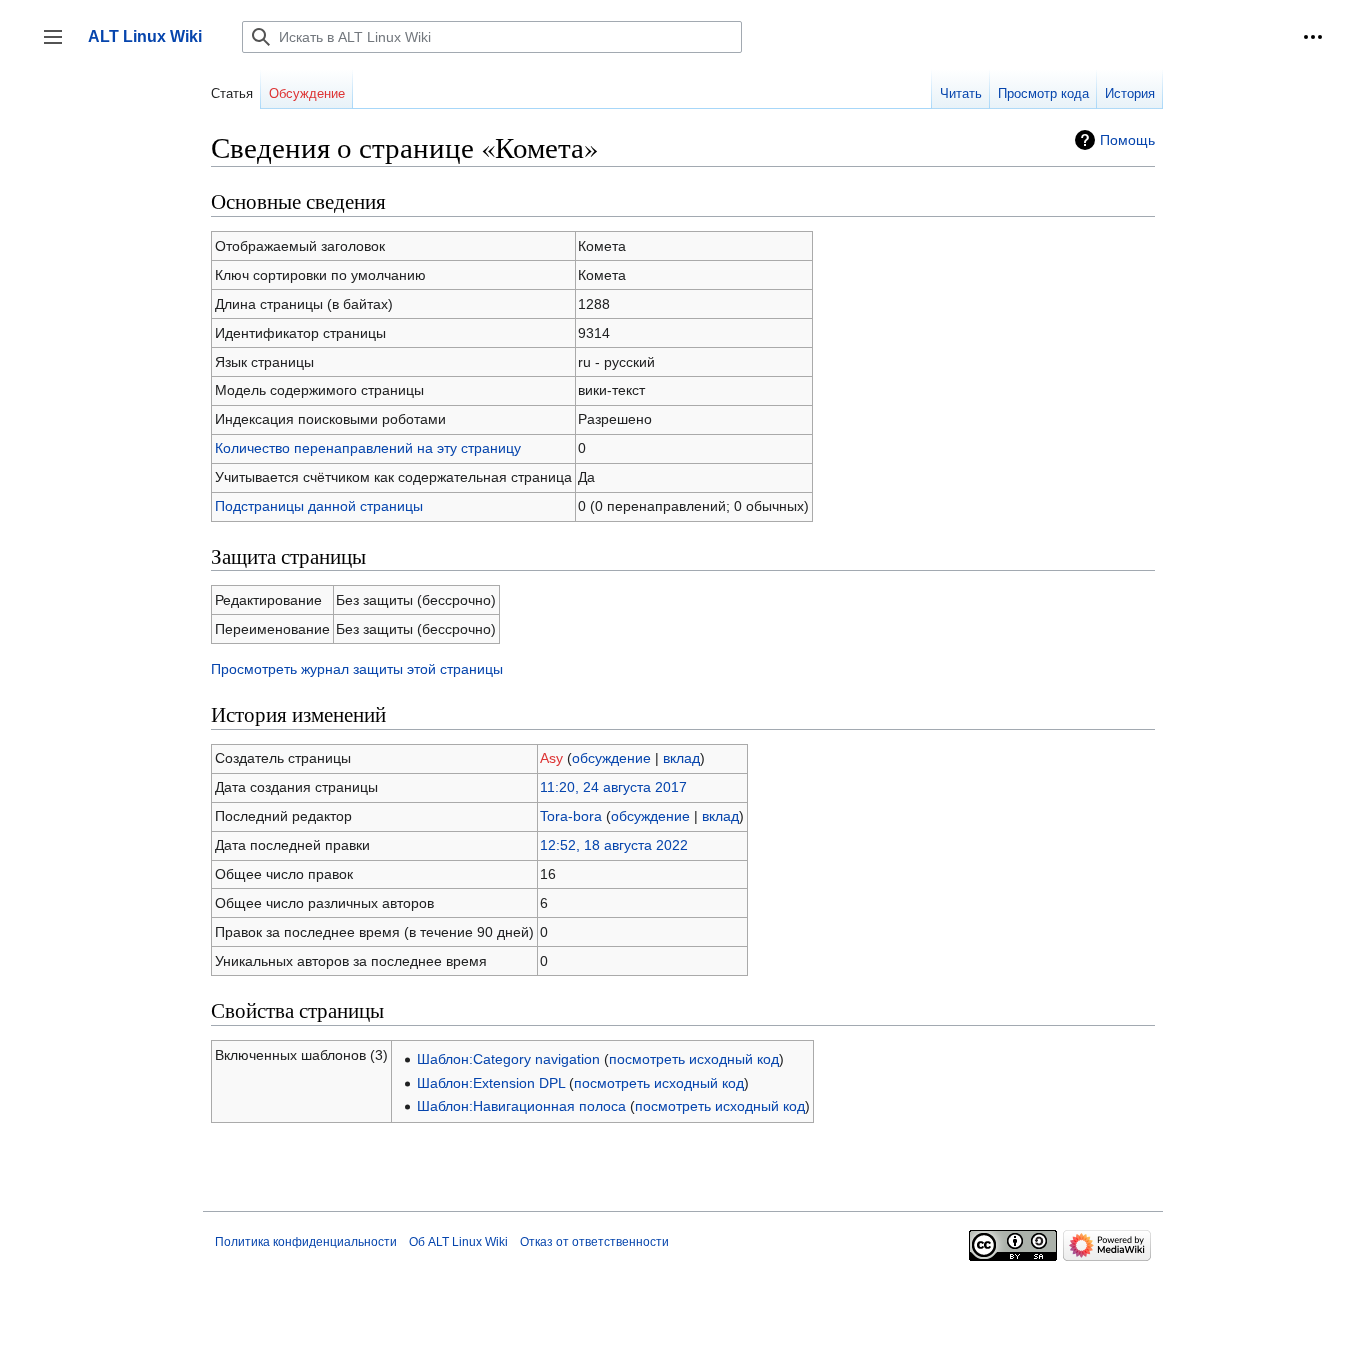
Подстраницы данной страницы (319, 506)
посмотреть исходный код (694, 1059)
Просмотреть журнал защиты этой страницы (357, 669)
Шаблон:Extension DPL (491, 1083)
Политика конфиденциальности (306, 1242)
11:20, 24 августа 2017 (613, 787)
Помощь (1127, 140)
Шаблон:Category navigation (508, 1059)
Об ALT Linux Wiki (458, 1242)
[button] (1313, 37)
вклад (681, 758)
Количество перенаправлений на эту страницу (368, 448)
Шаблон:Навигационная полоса (521, 1106)
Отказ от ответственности (594, 1242)
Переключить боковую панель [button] (59, 46)
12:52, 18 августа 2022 (614, 845)
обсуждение (611, 758)
